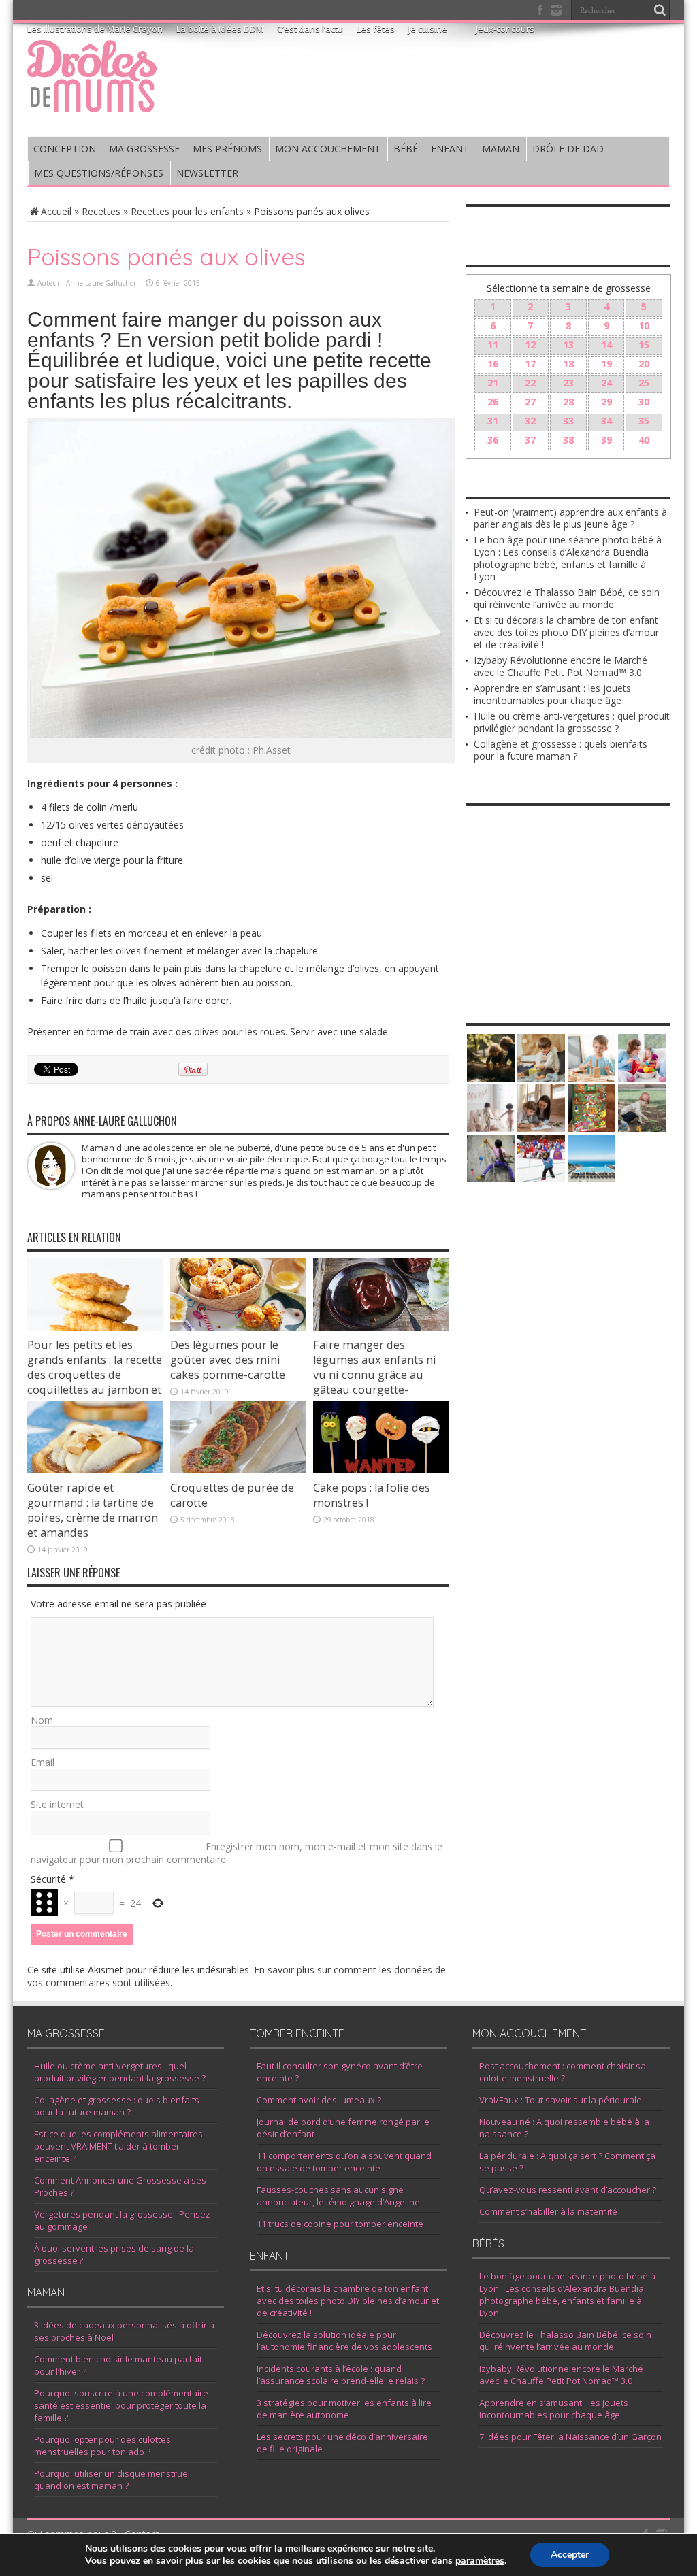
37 (530, 440)
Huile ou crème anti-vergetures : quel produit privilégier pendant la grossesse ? (572, 722)
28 (568, 402)
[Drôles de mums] (92, 103)
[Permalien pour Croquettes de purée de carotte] (238, 1470)
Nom (42, 1720)
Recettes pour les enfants (187, 211)
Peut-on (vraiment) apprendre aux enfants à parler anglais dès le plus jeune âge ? (570, 518)
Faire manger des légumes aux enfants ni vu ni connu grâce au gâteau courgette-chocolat (375, 1375)
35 (644, 421)
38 (568, 440)
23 (568, 383)
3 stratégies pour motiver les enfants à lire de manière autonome (344, 2409)
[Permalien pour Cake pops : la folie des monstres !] (381, 1470)
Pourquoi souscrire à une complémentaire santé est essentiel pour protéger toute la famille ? (121, 2405)
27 (530, 402)
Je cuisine (428, 29)
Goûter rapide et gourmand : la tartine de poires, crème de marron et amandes (93, 1510)
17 (530, 364)
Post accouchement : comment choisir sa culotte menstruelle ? (563, 2072)
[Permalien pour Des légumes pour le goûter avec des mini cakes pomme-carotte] (238, 1327)
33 (568, 421)
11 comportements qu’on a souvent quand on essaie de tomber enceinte (344, 2162)
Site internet (57, 1804)
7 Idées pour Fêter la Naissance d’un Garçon (570, 2437)
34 (606, 421)
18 (568, 364)
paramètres (480, 2561)
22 (530, 383)
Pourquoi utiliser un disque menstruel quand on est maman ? (112, 2479)
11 (493, 345)
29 (606, 402)
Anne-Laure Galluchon (102, 283)
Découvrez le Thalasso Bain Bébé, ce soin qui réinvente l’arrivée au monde (567, 598)
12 (530, 345)
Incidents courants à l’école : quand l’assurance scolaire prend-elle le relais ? (341, 2375)
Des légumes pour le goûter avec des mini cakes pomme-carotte (228, 1360)
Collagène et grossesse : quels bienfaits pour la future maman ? (561, 750)
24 (606, 383)
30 (644, 402)
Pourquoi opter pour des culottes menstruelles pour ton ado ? (102, 2445)
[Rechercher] (660, 10)
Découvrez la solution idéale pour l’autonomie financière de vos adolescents (344, 2341)
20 (644, 364)
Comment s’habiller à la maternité (548, 2211)
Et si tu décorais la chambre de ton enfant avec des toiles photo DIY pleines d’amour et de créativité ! (566, 632)
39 (606, 440)
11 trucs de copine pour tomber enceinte (340, 2224)
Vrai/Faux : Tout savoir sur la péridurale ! (563, 2100)
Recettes (101, 211)
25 (644, 383)
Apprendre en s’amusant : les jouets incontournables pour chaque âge (552, 694)
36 (493, 440)
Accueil (56, 211)
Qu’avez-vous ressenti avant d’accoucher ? (568, 2190)
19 (606, 364)
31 (493, 421)
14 (606, 345)
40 (644, 440)
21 (493, 383)
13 (568, 345)
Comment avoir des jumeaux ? (319, 2100)
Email (43, 1762)
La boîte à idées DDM (220, 29)
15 (644, 345)
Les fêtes (376, 29)
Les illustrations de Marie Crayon (95, 29)
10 (644, 325)
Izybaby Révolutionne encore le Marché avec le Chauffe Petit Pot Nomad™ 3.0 (561, 666)
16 (493, 364)
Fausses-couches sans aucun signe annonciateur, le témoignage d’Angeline (338, 2196)
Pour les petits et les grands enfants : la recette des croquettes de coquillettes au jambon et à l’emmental (95, 1375)
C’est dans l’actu (310, 29)
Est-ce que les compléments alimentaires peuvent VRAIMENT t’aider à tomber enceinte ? (118, 2146)
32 (530, 421)
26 (493, 402)
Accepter (570, 2555)
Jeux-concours (505, 29)
